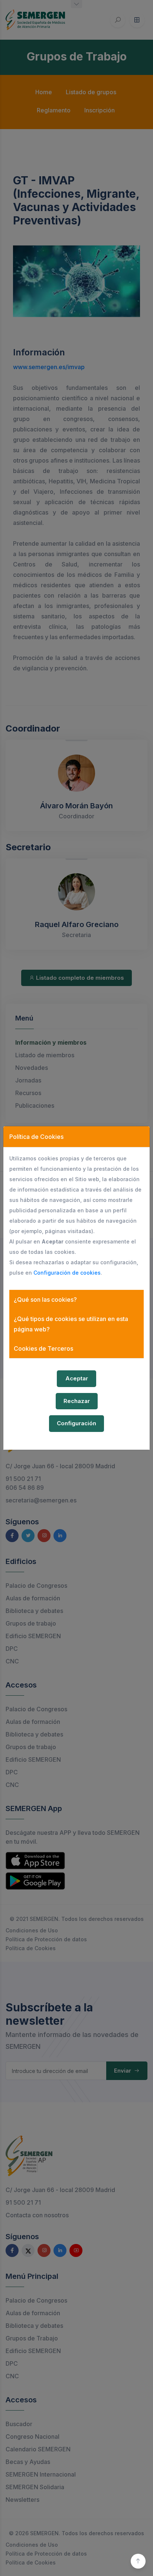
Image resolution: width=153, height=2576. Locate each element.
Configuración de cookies (67, 1273)
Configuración (76, 1423)
